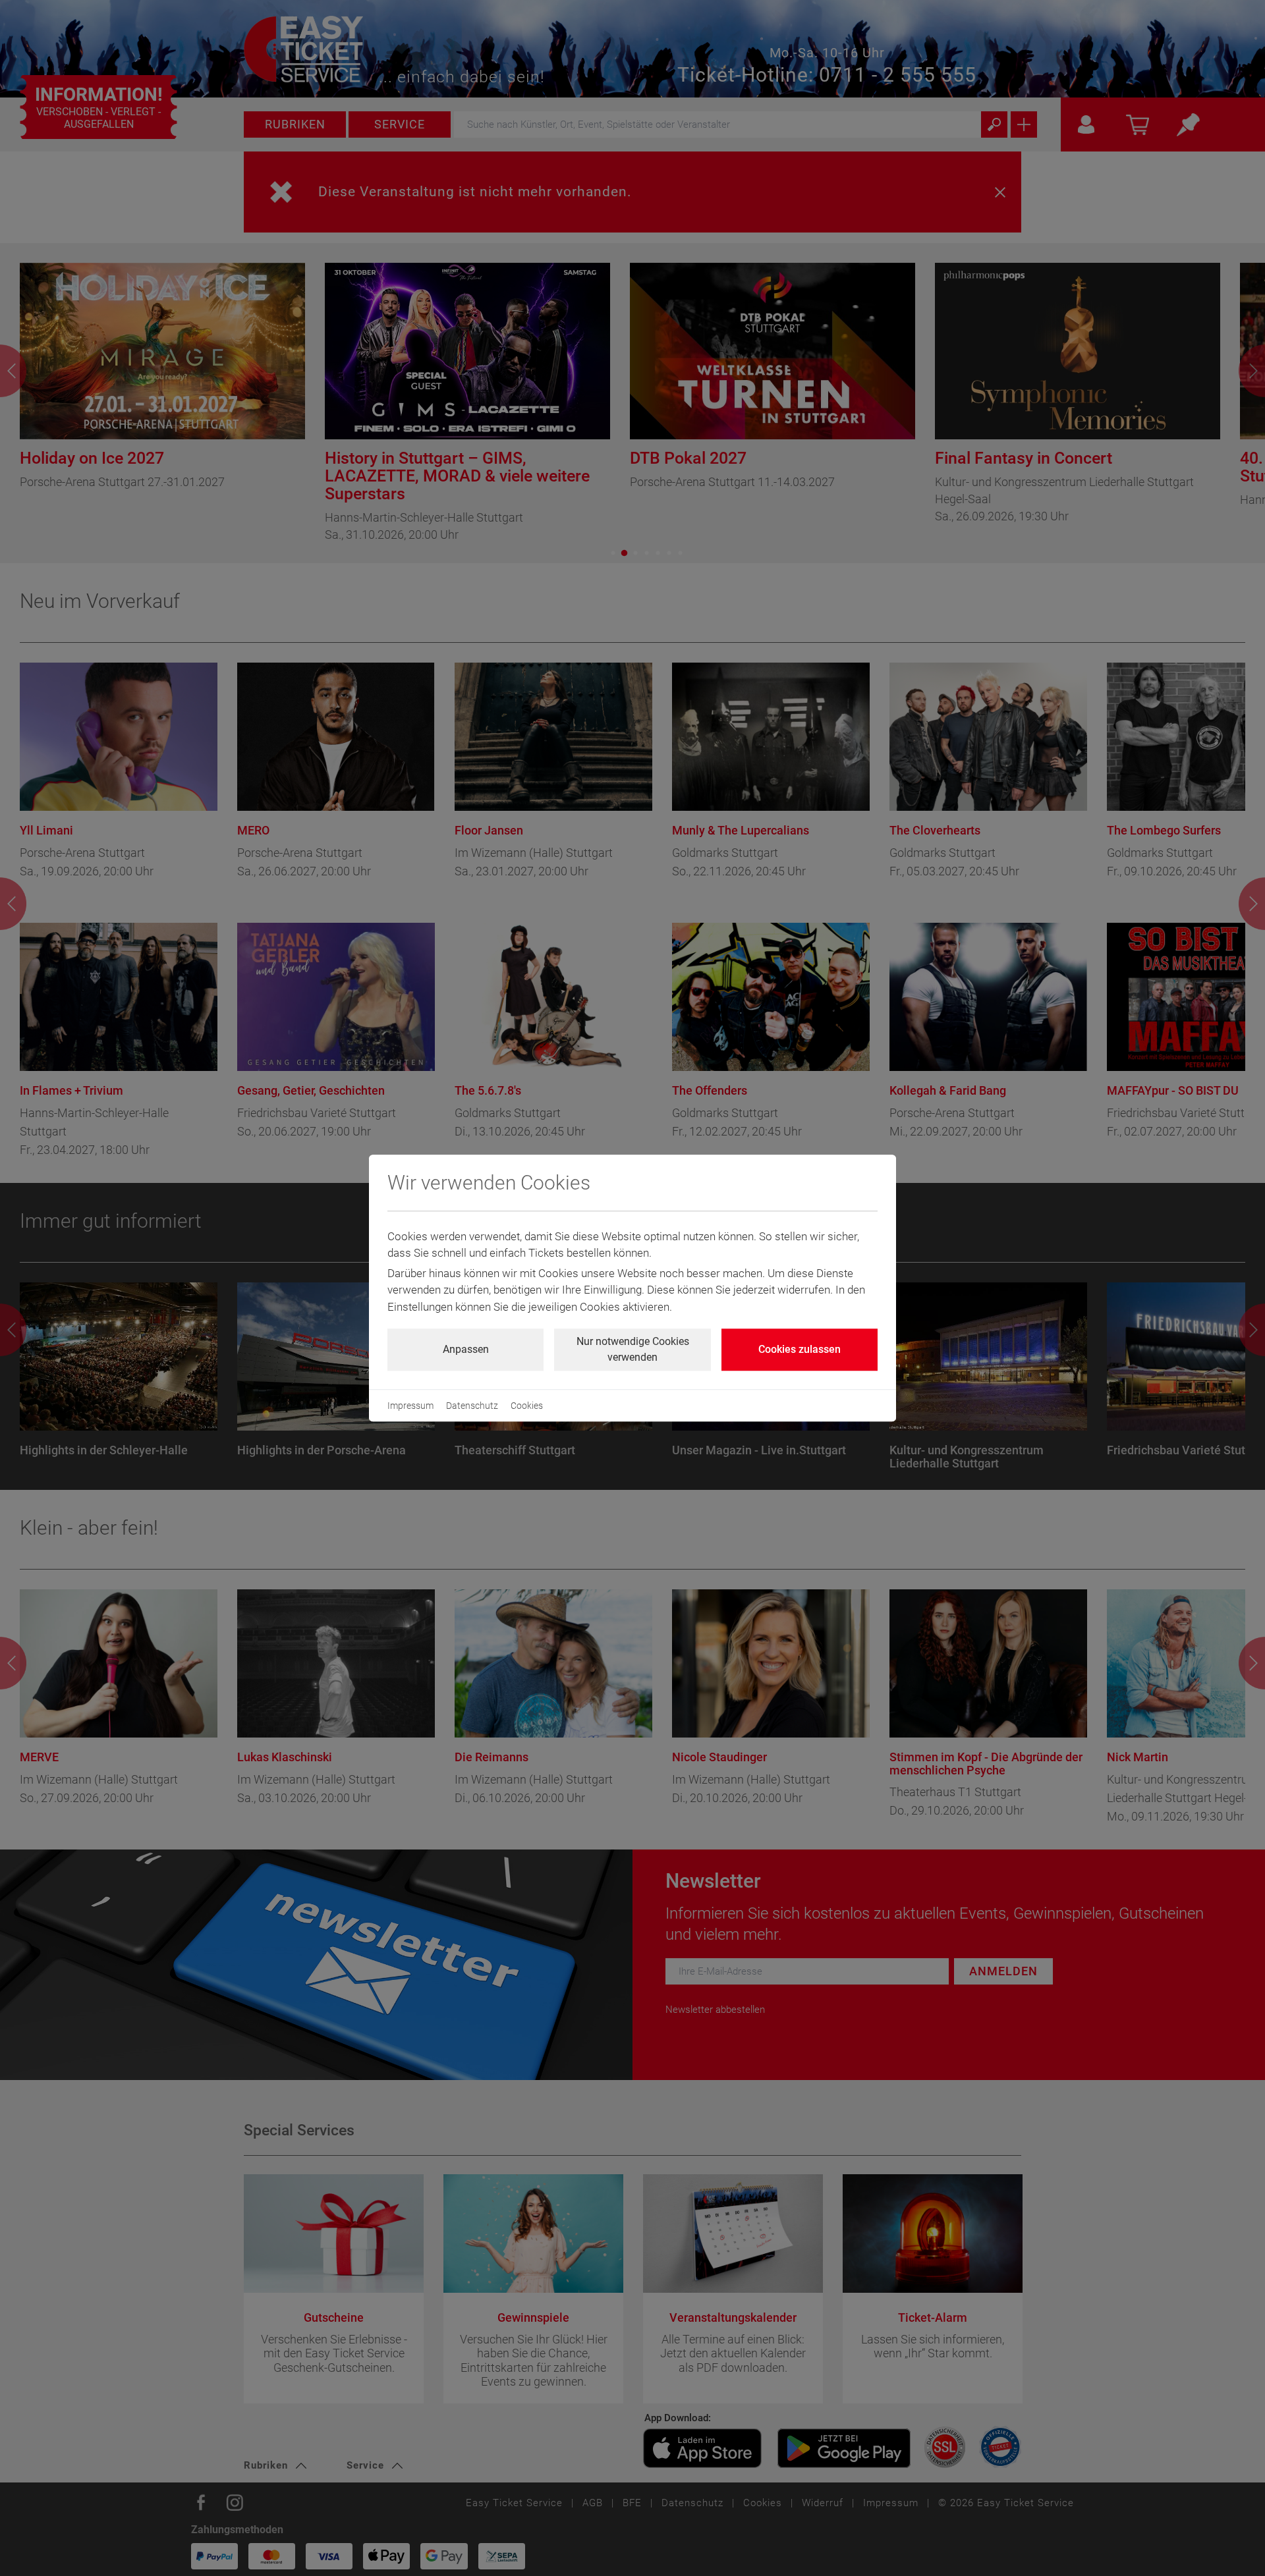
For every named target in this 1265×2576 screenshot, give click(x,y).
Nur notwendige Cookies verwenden (633, 1349)
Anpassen (466, 1349)
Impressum (410, 1406)
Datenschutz (472, 1406)
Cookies (527, 1406)
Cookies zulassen (800, 1349)
